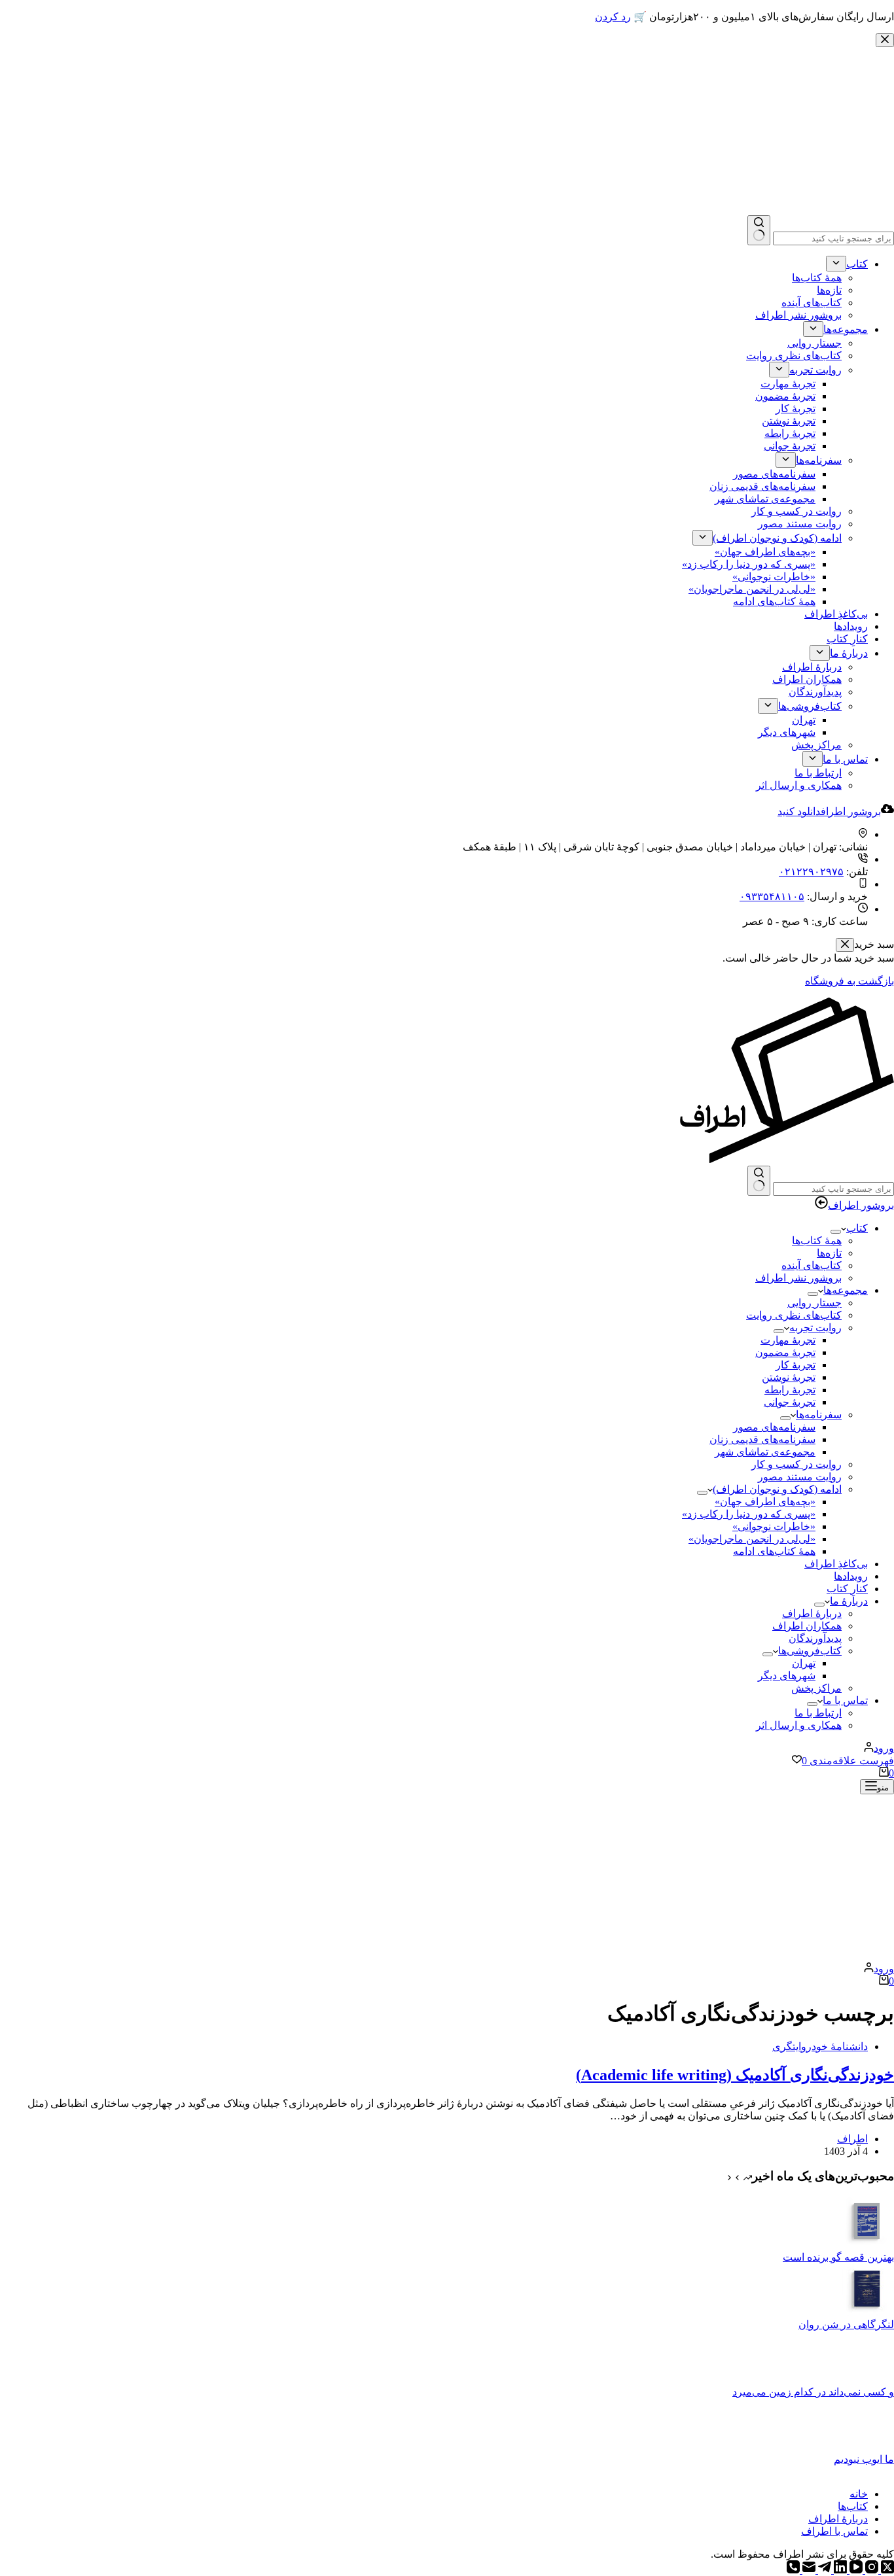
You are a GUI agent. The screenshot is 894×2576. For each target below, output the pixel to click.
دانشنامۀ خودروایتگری (820, 2046)
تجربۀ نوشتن (789, 1377)
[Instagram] (870, 2570)
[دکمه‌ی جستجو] (759, 1181)
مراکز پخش (816, 1688)
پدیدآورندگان (815, 1638)
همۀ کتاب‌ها (817, 1241)
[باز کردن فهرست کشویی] (836, 1232)
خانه (859, 2494)
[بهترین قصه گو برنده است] (868, 2245)
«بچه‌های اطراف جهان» (765, 1502)
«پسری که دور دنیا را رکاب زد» (749, 1514)
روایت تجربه (815, 1328)
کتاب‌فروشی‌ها (810, 1651)
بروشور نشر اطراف (798, 1278)
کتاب (857, 1228)
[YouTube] (855, 2570)
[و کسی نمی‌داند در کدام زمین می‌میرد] (868, 2379)
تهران (804, 1663)
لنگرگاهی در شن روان (846, 2324)
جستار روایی (814, 1303)
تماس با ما (845, 1700)
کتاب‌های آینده (812, 1265)
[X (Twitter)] (886, 2570)
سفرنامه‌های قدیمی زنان (762, 1439)
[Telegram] (823, 2570)
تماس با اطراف (834, 2531)
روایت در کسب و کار (796, 1464)
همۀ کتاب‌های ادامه (774, 1551)
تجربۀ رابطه (790, 1390)
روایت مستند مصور (800, 1477)
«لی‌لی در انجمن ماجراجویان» (752, 1539)
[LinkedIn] (839, 2570)
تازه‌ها (829, 1253)
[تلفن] (793, 2570)
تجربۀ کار (796, 1365)
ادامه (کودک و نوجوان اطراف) (777, 1489)
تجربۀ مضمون (785, 1352)
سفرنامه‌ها (819, 1415)
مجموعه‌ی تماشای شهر (765, 1452)
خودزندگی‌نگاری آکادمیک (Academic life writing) (735, 2075)
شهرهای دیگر (787, 1676)
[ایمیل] (808, 2570)
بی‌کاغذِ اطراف (836, 1564)
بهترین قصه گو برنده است (838, 2257)
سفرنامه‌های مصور (774, 1427)
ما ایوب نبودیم (864, 2459)
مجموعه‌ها (846, 1290)
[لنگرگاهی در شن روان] (868, 2312)
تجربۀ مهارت (788, 1340)
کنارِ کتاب (847, 1589)
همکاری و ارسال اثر (799, 1725)
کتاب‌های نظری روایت (794, 1315)
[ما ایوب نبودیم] (868, 2447)
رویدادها (851, 1576)
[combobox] (833, 1189)
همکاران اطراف (807, 1626)
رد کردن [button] (613, 17)
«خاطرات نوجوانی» (774, 1526)
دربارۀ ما (849, 1601)
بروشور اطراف (861, 1205)
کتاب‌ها (853, 2506)
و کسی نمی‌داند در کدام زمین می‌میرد (813, 2392)
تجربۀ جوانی (790, 1402)
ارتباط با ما (818, 1713)
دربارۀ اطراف (812, 1613)
